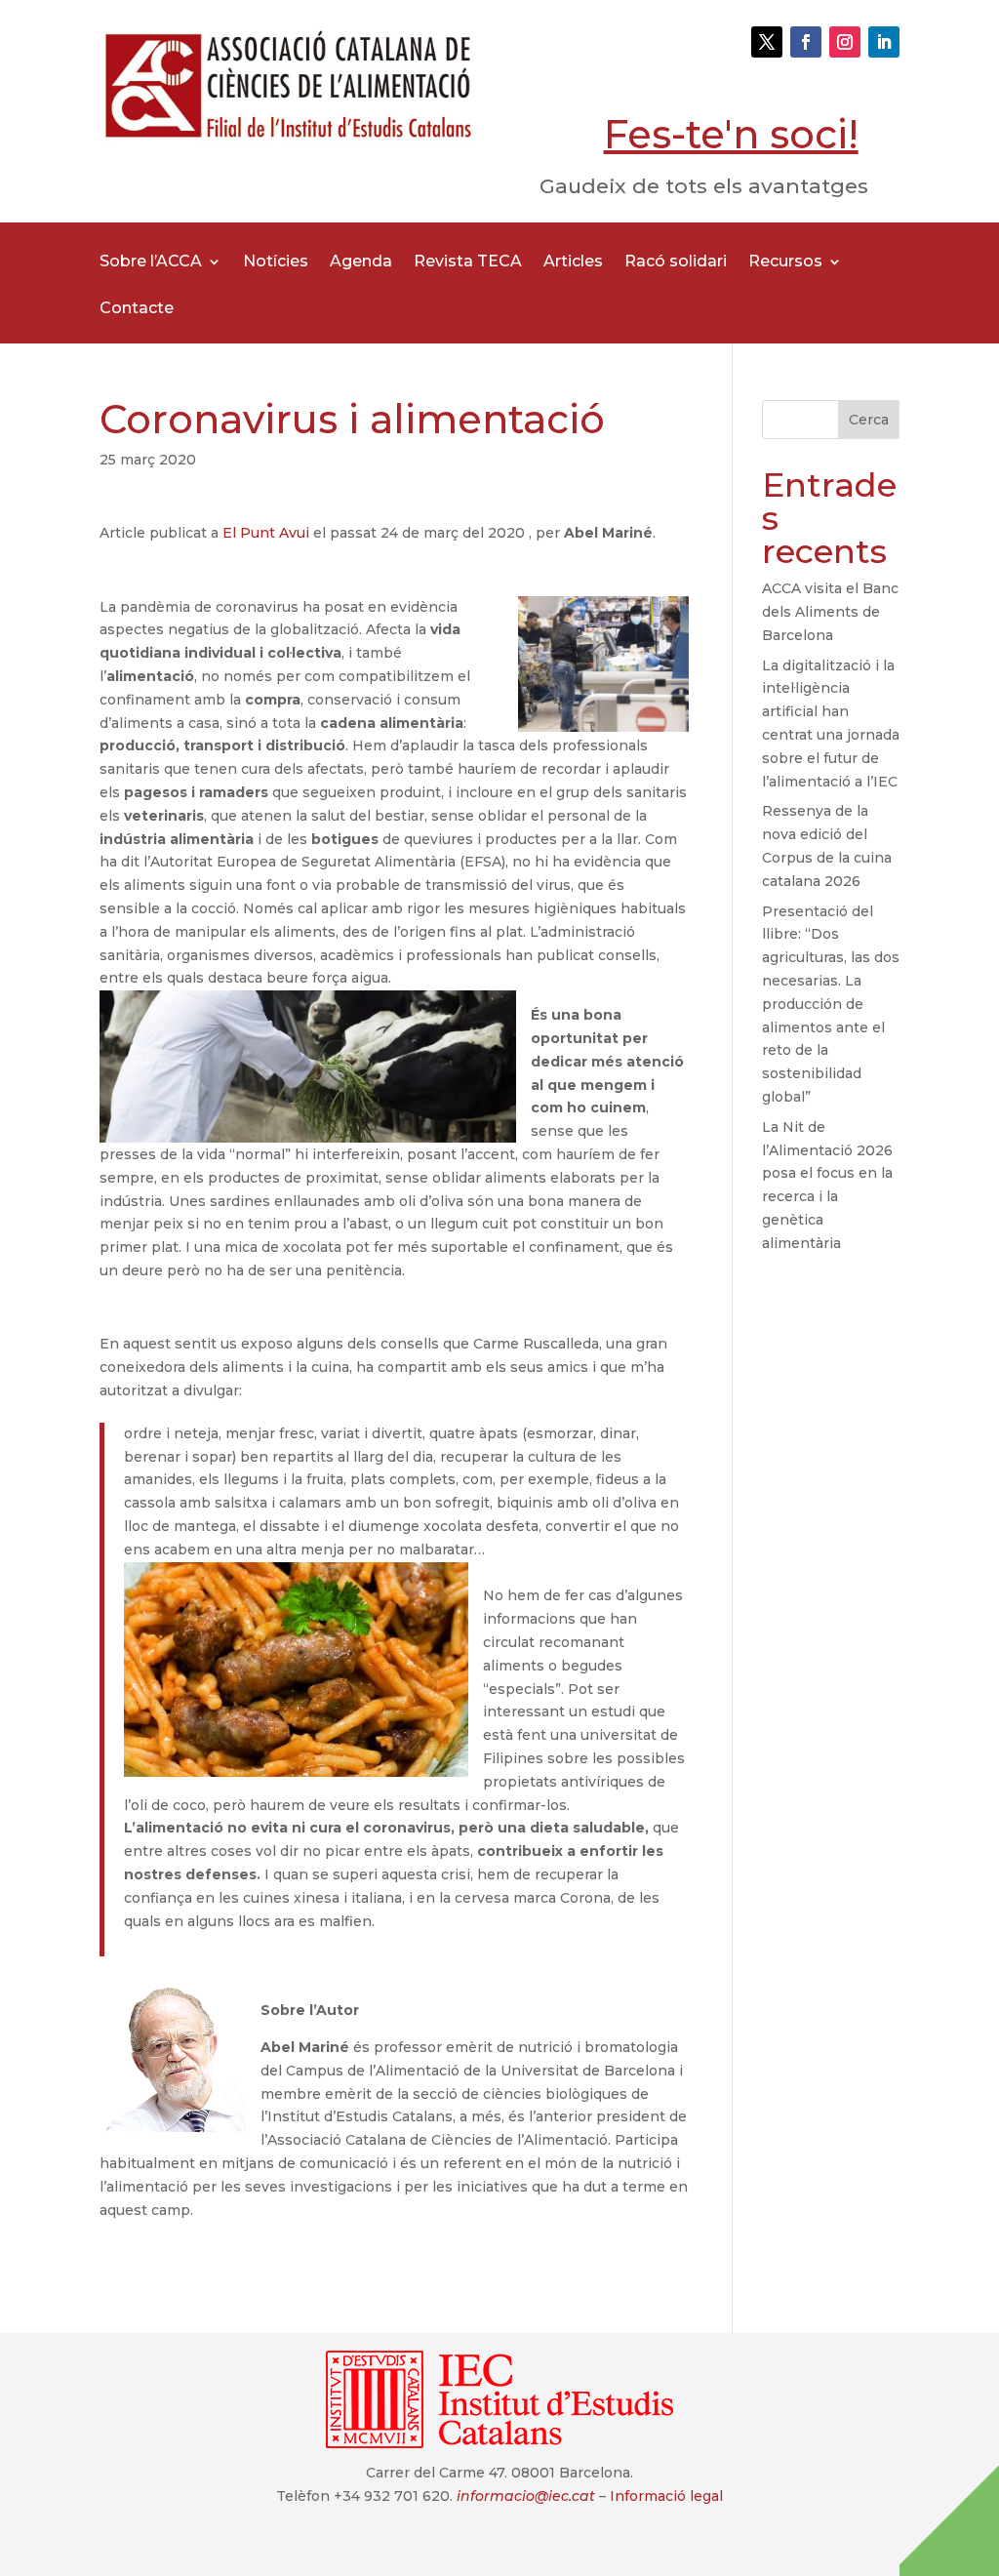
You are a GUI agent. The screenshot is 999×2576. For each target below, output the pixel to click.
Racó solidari (676, 262)
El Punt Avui (268, 533)
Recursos (785, 262)
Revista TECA (468, 262)
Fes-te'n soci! (731, 134)
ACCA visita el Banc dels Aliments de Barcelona (830, 612)
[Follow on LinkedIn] (884, 42)
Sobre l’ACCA (151, 262)
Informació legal (666, 2496)
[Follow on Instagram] (845, 42)
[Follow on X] (767, 42)
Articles (573, 262)
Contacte (137, 309)
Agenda (361, 262)
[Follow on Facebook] (806, 42)
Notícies (276, 262)
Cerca (869, 420)
